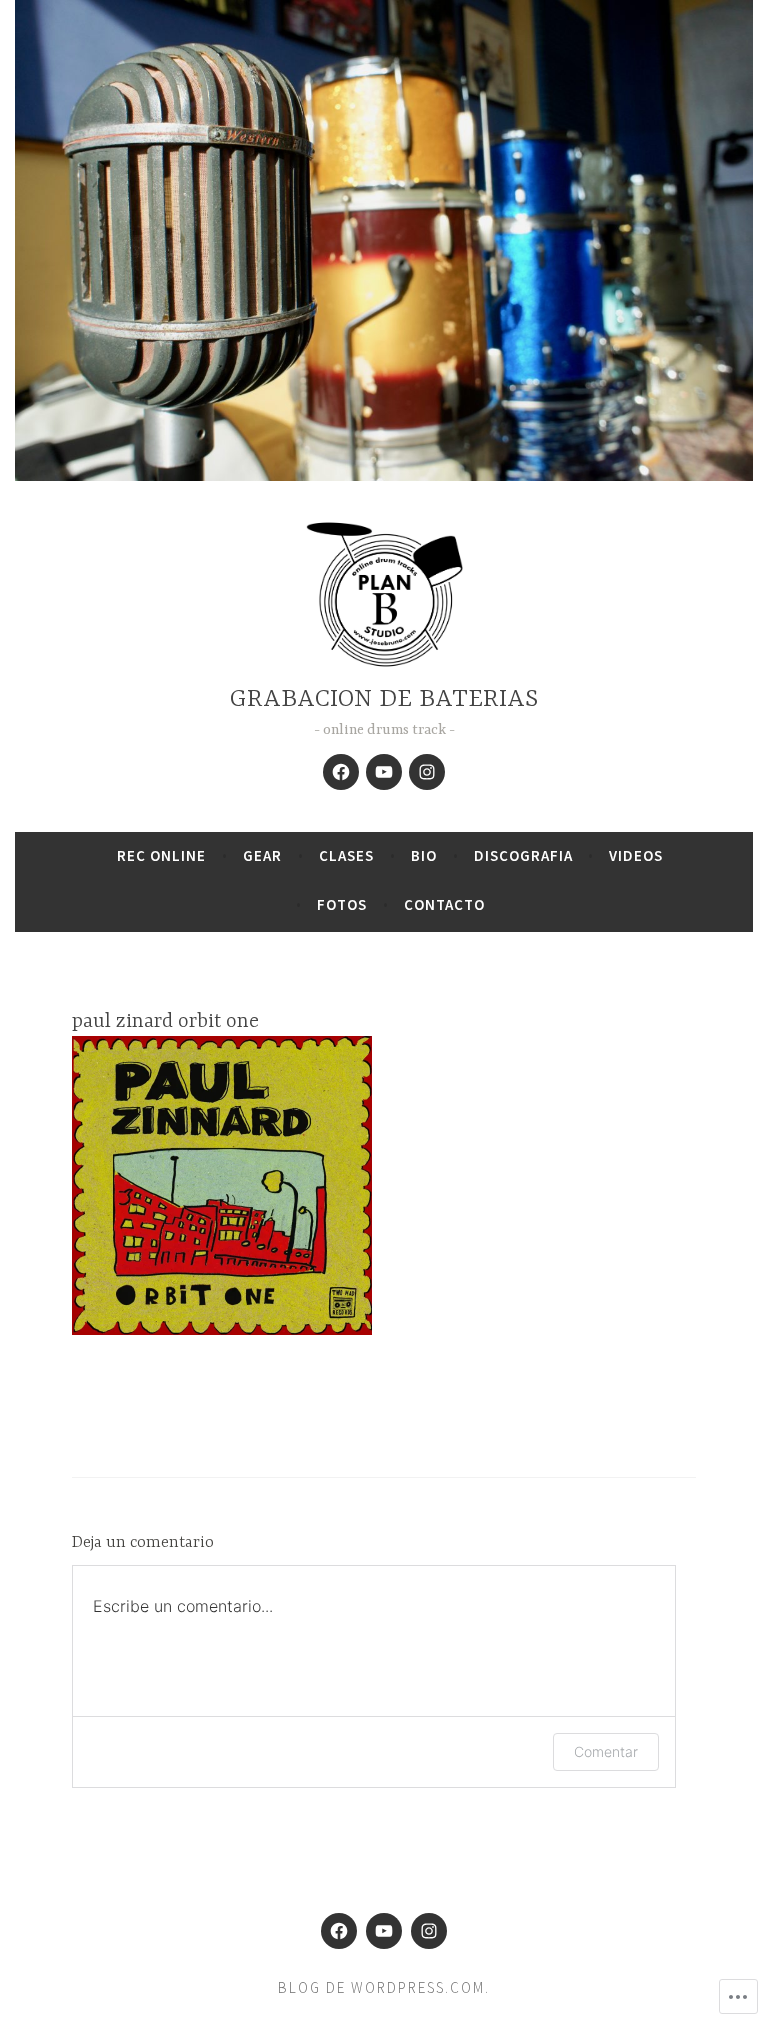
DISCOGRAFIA (523, 855)
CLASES (346, 855)
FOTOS (342, 904)
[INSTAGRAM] (427, 772)
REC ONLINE (161, 855)
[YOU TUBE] (384, 772)
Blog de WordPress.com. (384, 1987)
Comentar (606, 1751)
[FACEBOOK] (341, 772)
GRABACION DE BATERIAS (384, 699)
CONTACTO (444, 904)
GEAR (262, 855)
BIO (424, 855)
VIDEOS (636, 855)
